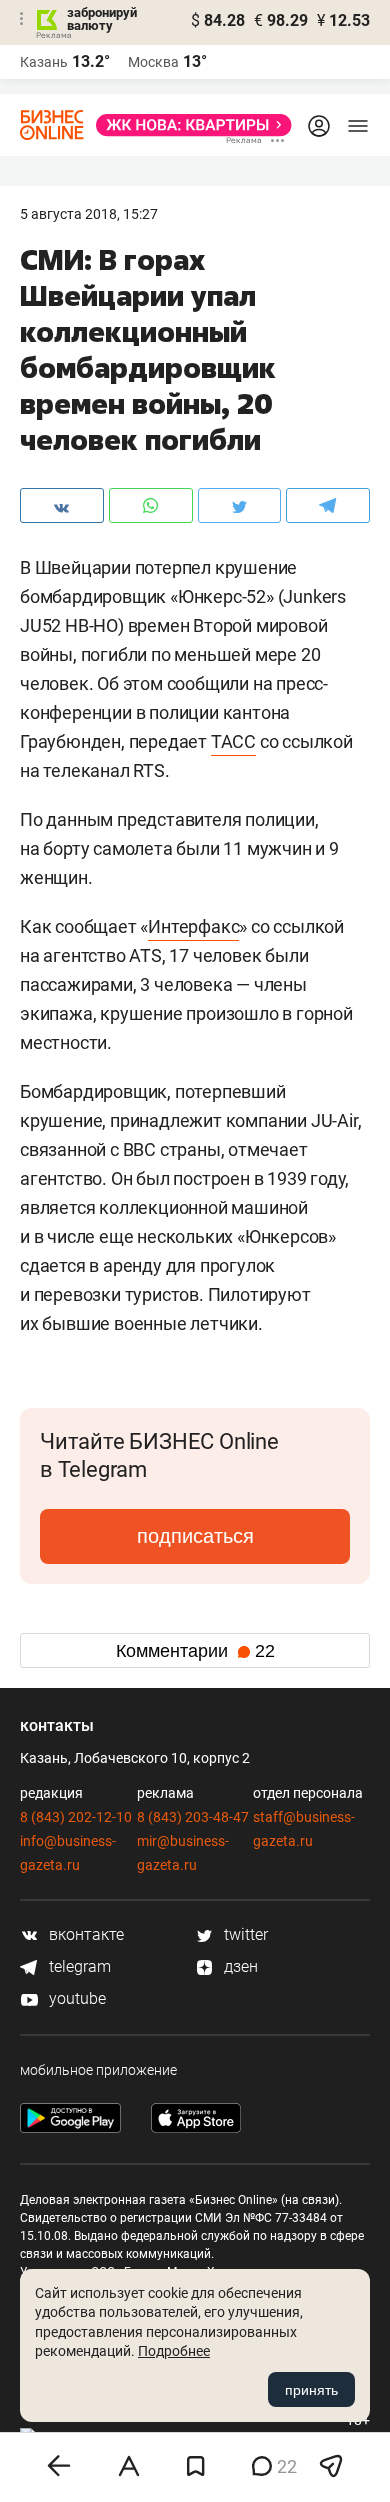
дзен (239, 1966)
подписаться (195, 1536)
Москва (153, 62)
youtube (75, 1998)
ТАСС (233, 741)
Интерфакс (193, 926)
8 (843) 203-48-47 (193, 1817)
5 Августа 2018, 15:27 (89, 214)
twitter (244, 1934)
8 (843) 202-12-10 (76, 1817)
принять (311, 2390)
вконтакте (84, 1934)
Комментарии (195, 1651)
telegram (78, 1966)
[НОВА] (188, 125)
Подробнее (174, 2351)
